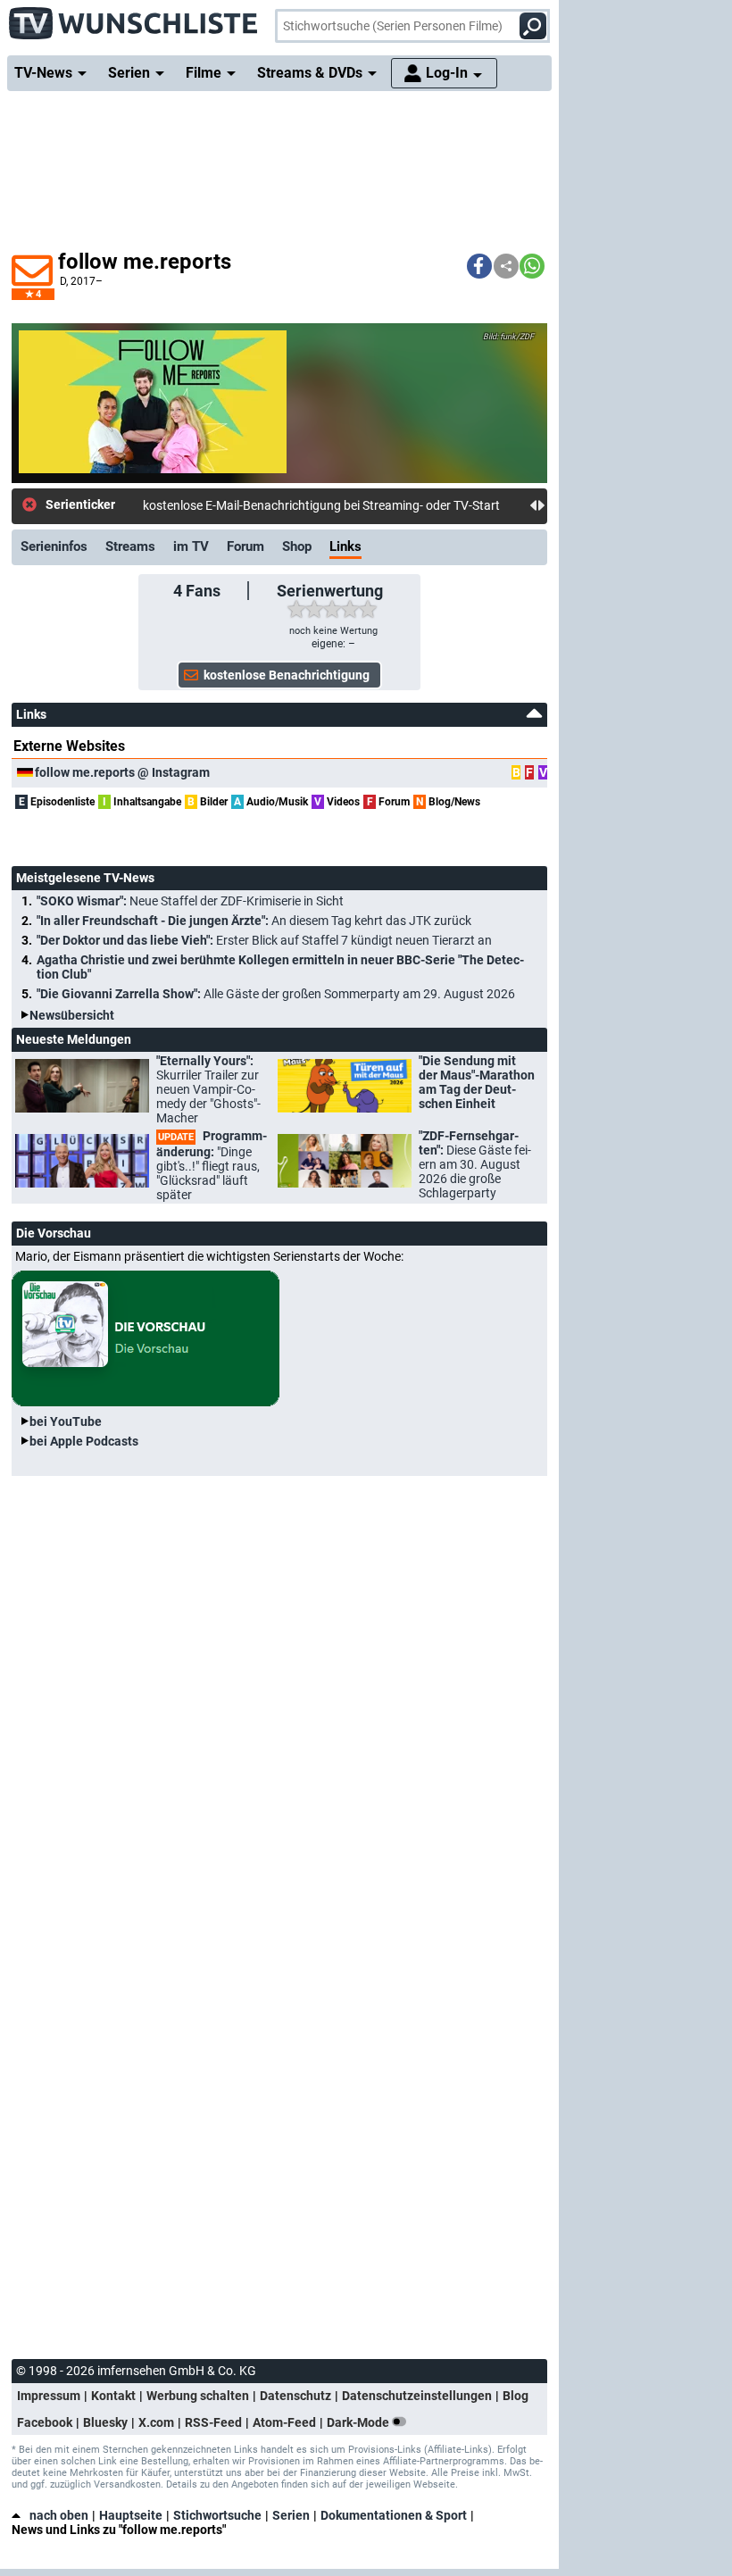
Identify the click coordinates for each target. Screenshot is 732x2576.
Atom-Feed (284, 2422)
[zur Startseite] (134, 18)
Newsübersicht (72, 1015)
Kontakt (113, 2396)
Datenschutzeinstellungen (417, 2396)
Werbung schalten (198, 2396)
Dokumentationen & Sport (394, 2515)
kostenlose (173, 505)
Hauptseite (131, 2515)
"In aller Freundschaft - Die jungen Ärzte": (254, 921)
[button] (479, 266)
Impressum (49, 2396)
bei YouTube (66, 1421)
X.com (156, 2422)
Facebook (45, 2422)
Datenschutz (295, 2396)
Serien (291, 2515)
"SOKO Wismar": (190, 901)
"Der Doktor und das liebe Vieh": (264, 940)
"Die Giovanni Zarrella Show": (276, 994)
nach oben (59, 2515)
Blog (516, 2396)
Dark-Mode (359, 2422)
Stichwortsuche (217, 2515)
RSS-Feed (213, 2422)
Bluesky (105, 2422)
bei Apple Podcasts (84, 1441)
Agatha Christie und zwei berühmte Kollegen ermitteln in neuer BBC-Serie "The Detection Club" (280, 967)
